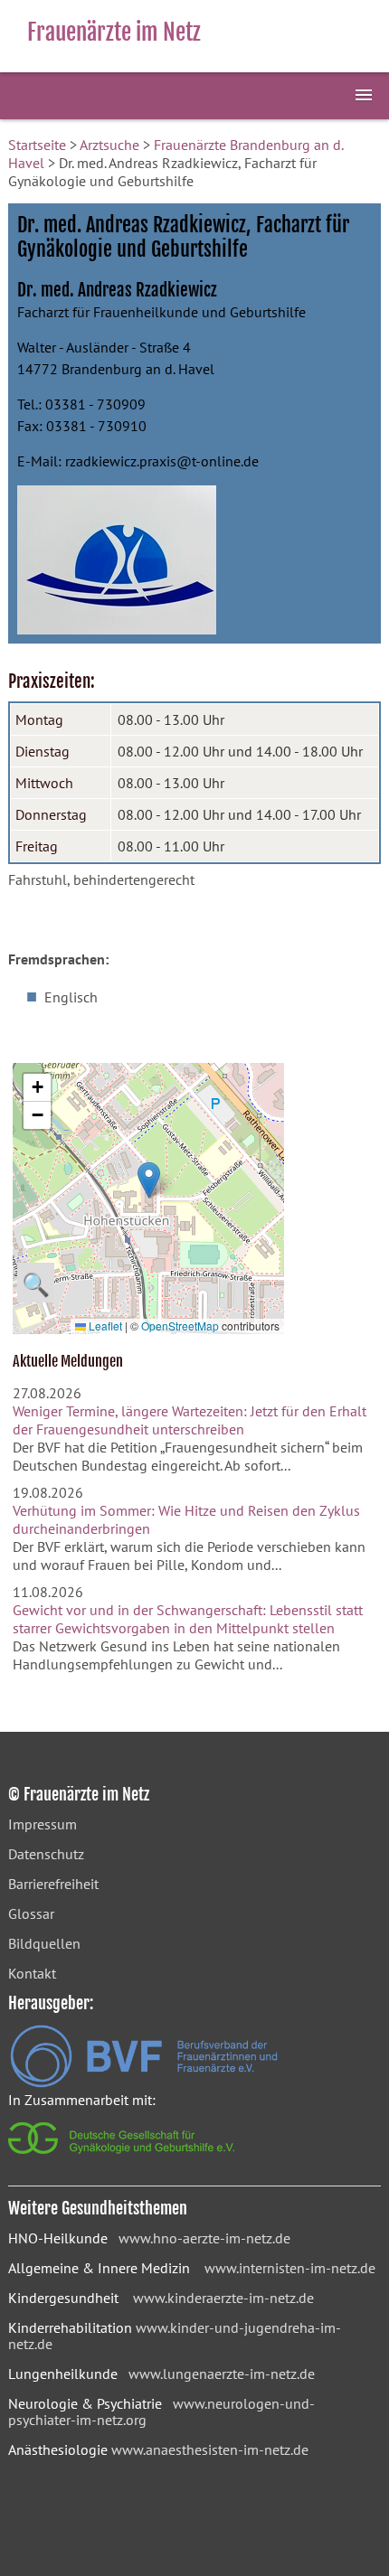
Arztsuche (109, 145)
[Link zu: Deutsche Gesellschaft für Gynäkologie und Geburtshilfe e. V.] (123, 2158)
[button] (149, 1180)
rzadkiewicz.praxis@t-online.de (162, 461)
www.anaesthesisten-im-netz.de (210, 2449)
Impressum (43, 1824)
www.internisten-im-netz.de (290, 2268)
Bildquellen (44, 1943)
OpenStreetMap (180, 1326)
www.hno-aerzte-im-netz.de (204, 2238)
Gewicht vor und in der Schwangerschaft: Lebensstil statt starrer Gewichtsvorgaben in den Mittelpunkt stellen (188, 1619)
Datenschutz (46, 1854)
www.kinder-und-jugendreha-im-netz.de (175, 2336)
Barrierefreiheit (53, 1884)
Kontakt (32, 1973)
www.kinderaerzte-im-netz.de (223, 2298)
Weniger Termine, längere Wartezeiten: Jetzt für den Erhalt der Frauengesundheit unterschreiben (190, 1420)
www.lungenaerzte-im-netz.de (222, 2374)
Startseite (37, 145)
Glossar (31, 1913)
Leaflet (104, 1326)
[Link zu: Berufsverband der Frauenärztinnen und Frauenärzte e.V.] (144, 2082)
